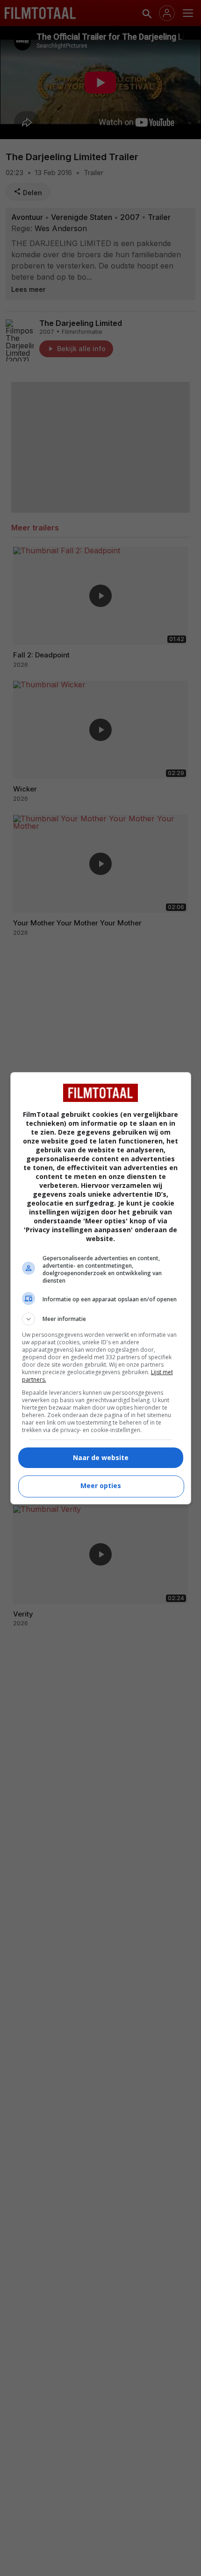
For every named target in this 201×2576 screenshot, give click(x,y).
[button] (101, 1319)
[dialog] (101, 1288)
